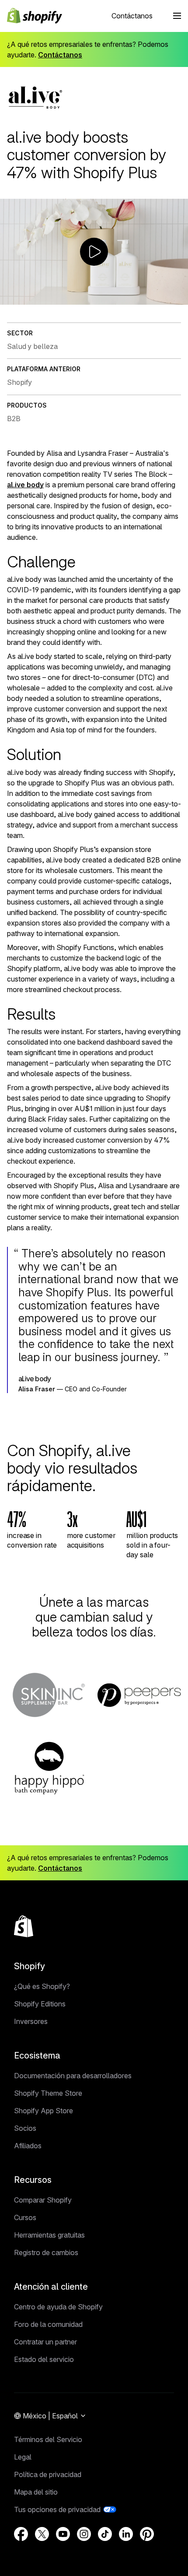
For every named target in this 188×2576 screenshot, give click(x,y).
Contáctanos (132, 16)
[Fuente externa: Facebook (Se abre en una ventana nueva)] (21, 2534)
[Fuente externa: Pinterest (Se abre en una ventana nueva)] (147, 2534)
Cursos (25, 2217)
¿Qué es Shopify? (42, 1986)
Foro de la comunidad (48, 2324)
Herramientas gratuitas (49, 2235)
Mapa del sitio (36, 2492)
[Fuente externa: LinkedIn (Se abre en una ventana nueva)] (126, 2534)
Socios (25, 2128)
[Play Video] (8, 298)
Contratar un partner (45, 2342)
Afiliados (28, 2146)
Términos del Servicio (48, 2439)
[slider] (85, 298)
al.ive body (25, 485)
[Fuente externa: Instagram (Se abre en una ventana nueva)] (84, 2534)
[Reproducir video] (94, 252)
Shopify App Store (44, 2111)
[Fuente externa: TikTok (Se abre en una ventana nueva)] (105, 2534)
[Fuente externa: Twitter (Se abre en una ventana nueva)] (42, 2534)
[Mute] (146, 298)
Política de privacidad (48, 2474)
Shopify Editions (40, 2004)
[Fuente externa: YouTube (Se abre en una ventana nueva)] (63, 2534)
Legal (23, 2457)
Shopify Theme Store (48, 2093)
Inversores (31, 2021)
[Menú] (177, 16)
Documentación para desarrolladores (73, 2076)
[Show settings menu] (163, 298)
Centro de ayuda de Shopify (58, 2307)
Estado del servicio (44, 2359)
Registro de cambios (46, 2252)
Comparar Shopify (43, 2200)
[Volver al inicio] (24, 1926)
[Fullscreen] (180, 298)
